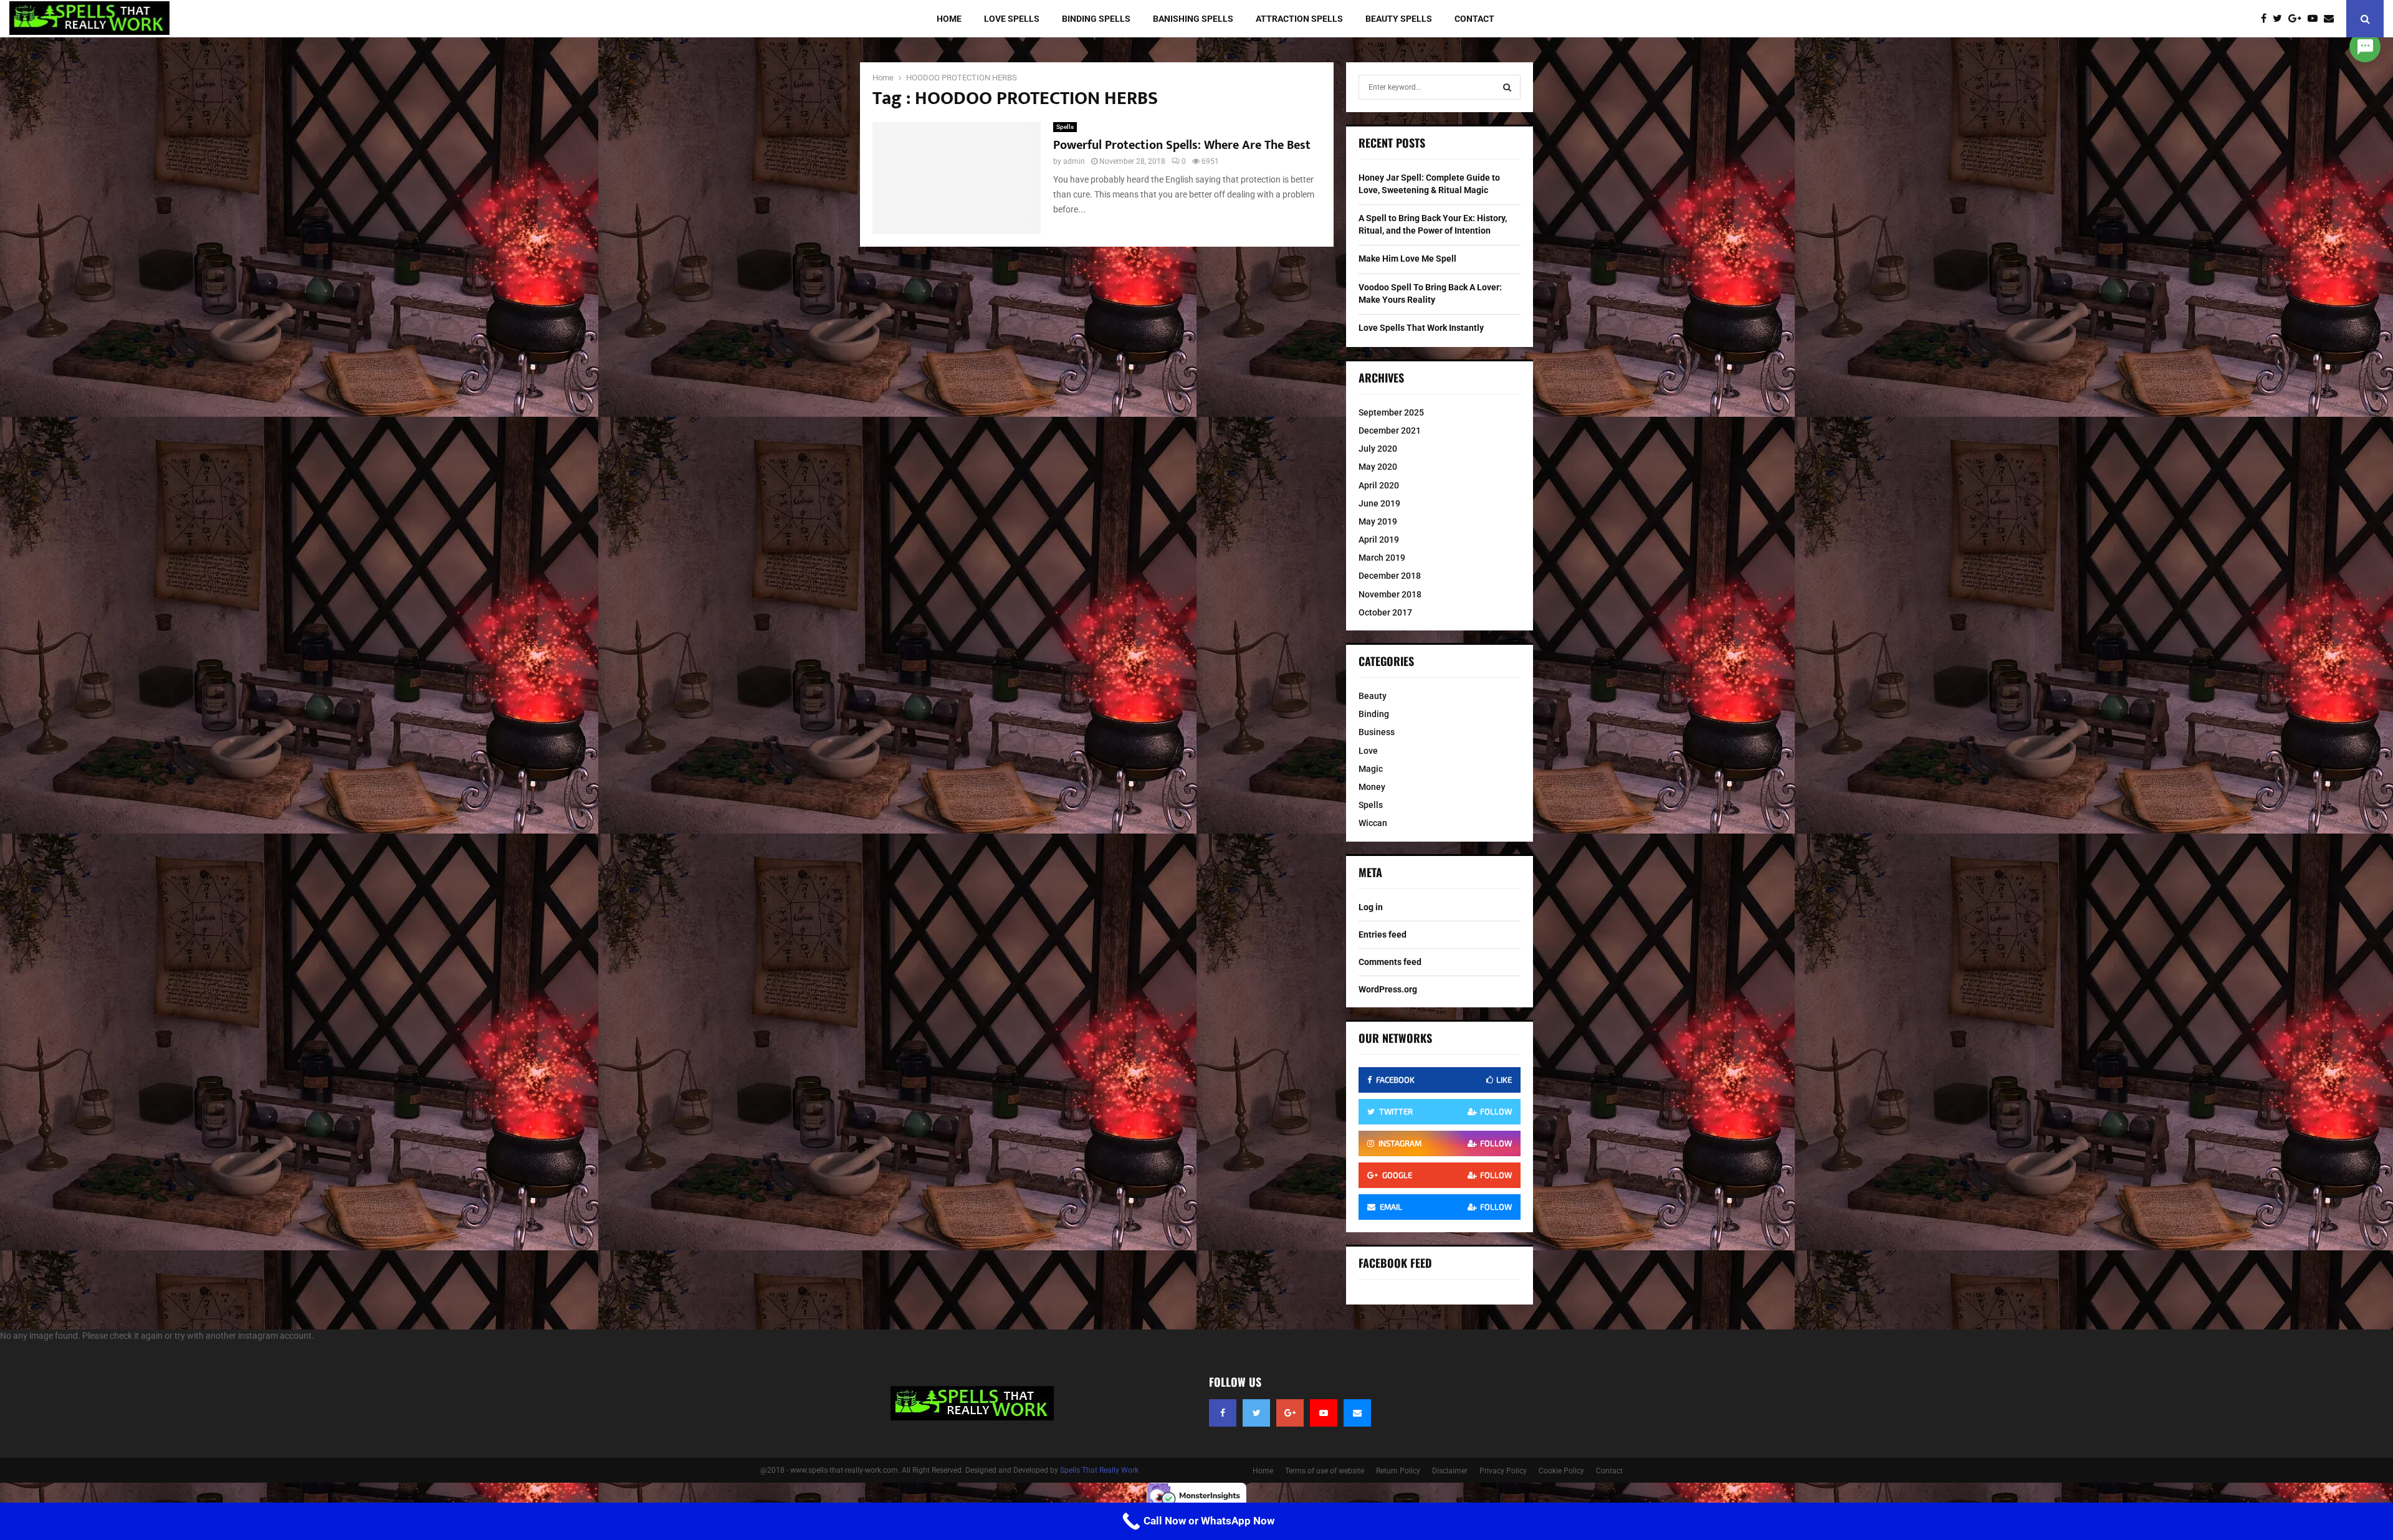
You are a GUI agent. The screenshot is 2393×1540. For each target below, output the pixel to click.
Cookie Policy (1561, 1471)
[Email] (2332, 19)
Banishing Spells (1193, 19)
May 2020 (1378, 467)
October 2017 (1385, 612)
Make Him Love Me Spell (1407, 259)
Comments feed (1390, 962)
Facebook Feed (1395, 1263)
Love (1368, 751)
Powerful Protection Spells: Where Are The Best (1182, 145)
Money (1372, 787)
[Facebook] (2267, 19)
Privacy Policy (1503, 1471)
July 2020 (1378, 449)
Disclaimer (1450, 1471)
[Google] (2298, 19)
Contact (1474, 19)
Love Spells (1012, 19)
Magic (1371, 769)
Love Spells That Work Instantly (1421, 328)
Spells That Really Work (1099, 1470)
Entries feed (1383, 934)
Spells (1065, 127)
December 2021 (1390, 430)
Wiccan (1373, 823)
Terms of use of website (1325, 1471)
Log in (1371, 907)
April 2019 (1379, 539)
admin (1074, 161)
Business (1377, 732)
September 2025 (1391, 412)
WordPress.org (1388, 989)
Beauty (1373, 696)
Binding (1374, 714)
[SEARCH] (1507, 87)
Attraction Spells (1299, 19)
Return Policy (1398, 1471)
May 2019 (1378, 521)
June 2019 (1379, 503)
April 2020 (1379, 485)
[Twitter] (2281, 19)
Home (949, 19)
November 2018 (1390, 594)
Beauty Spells (1399, 19)
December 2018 (1390, 576)
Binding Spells (1096, 19)
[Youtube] (2316, 19)
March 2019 (1382, 558)
